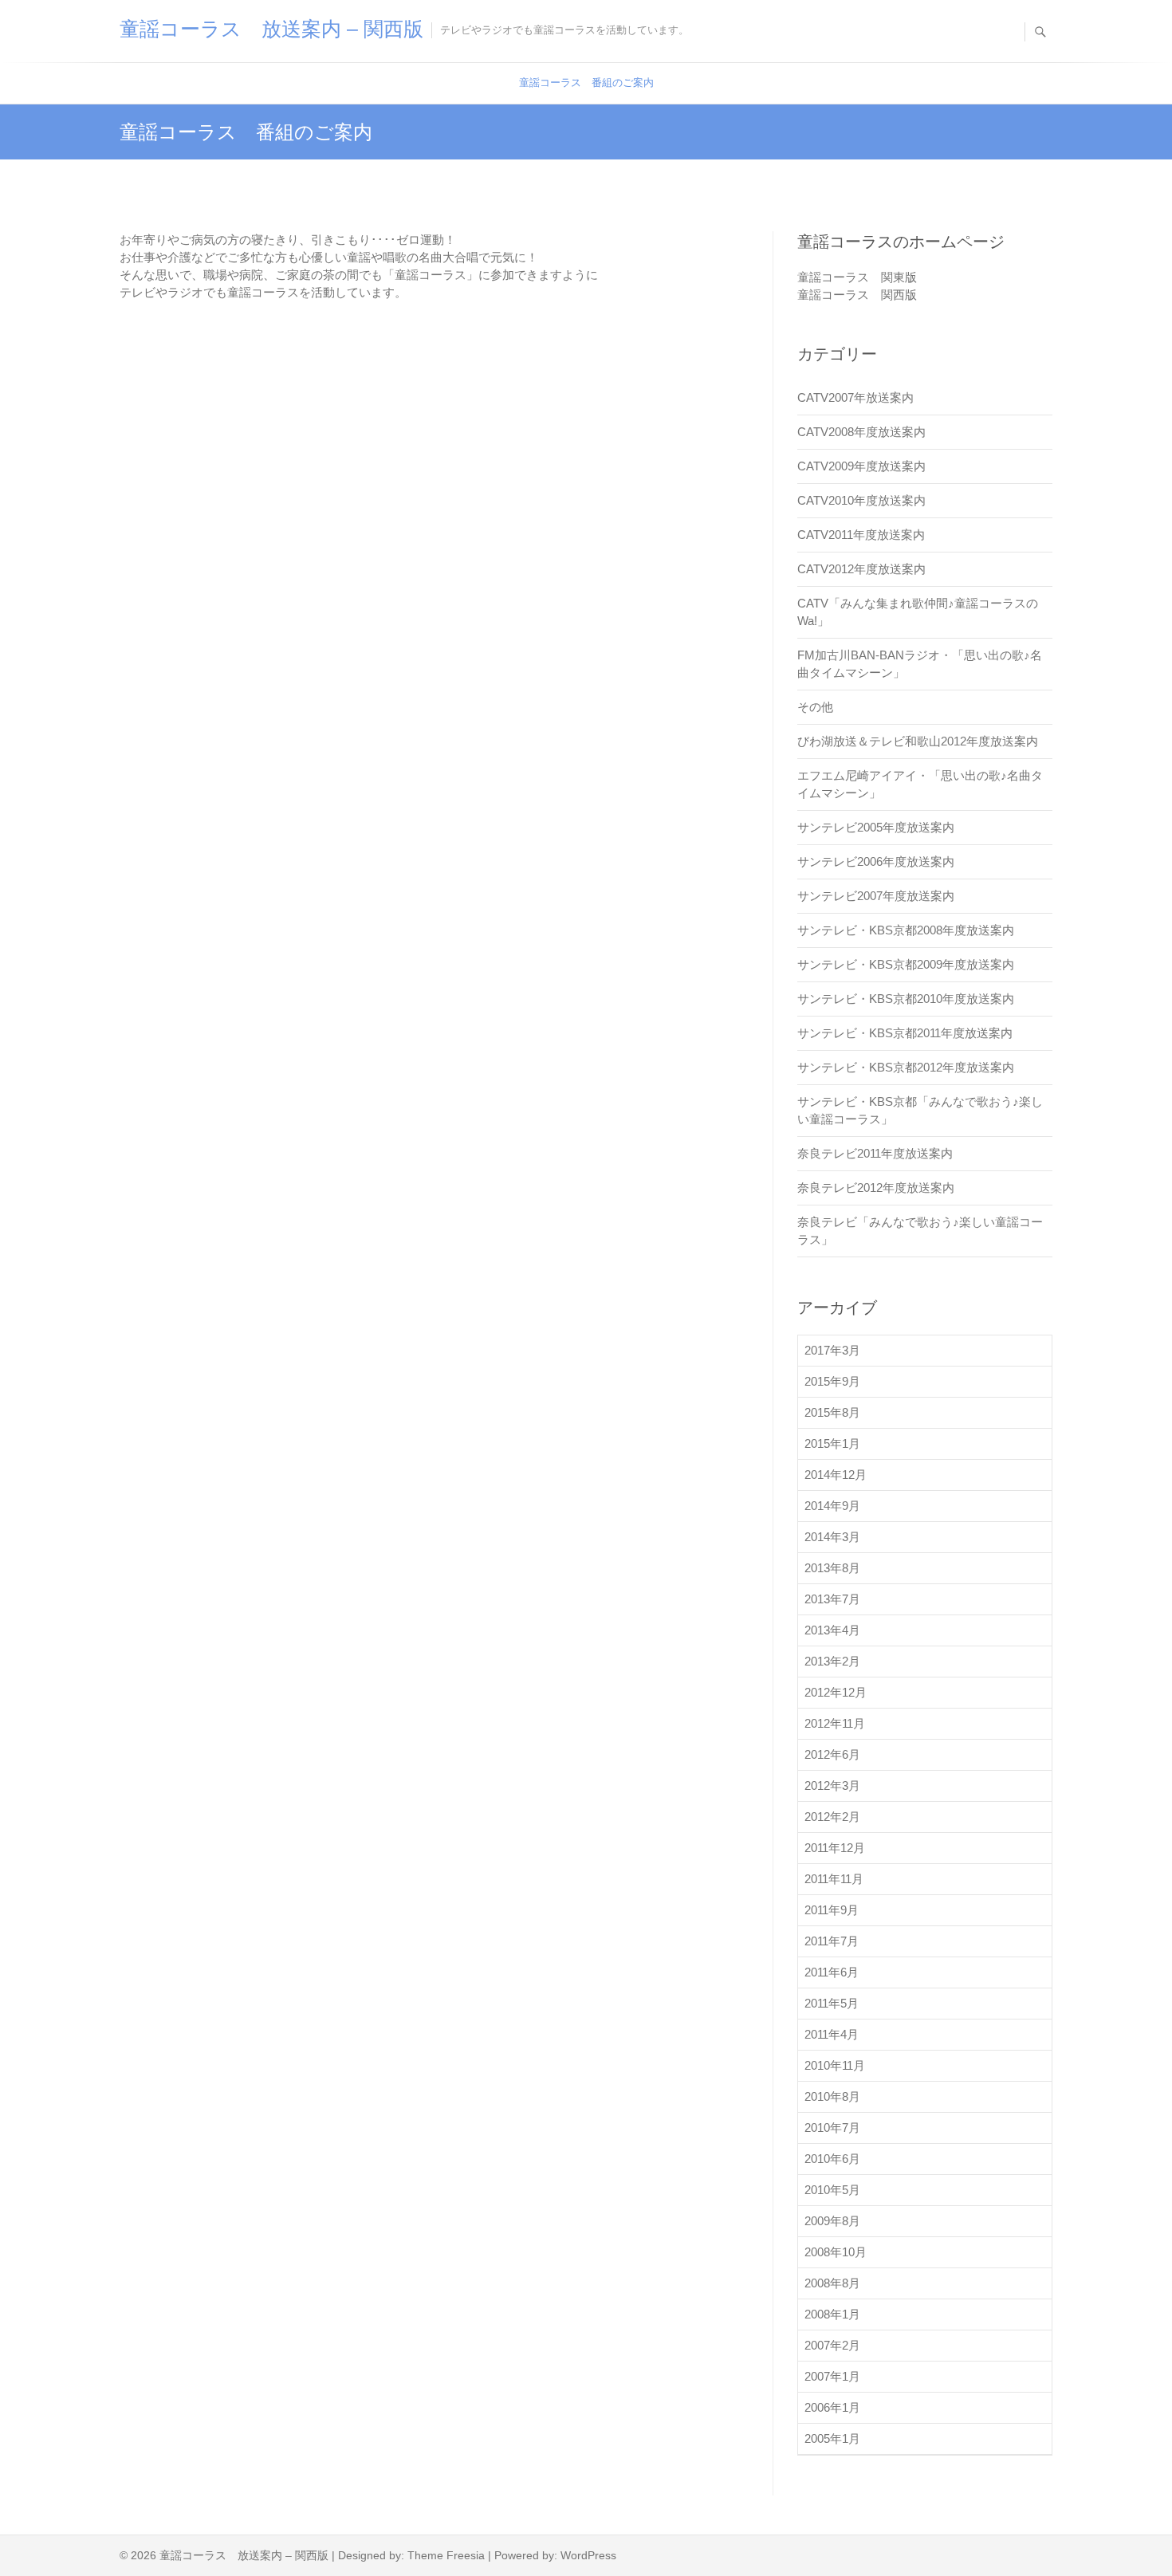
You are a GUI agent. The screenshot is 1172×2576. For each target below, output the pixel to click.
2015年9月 (832, 1381)
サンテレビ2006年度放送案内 (876, 861)
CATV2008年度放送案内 (861, 432)
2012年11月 (835, 1723)
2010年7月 (832, 2128)
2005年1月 (832, 2438)
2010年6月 (832, 2159)
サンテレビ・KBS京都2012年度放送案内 (906, 1067)
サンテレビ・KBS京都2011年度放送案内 (905, 1033)
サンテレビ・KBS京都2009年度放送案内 (906, 964)
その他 (815, 707)
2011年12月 (835, 1848)
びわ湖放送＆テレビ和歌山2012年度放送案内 (918, 741)
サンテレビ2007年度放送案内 (876, 896)
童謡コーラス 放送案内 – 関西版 (271, 29)
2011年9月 (832, 1910)
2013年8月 (832, 1568)
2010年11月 (835, 2065)
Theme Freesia (446, 2555)
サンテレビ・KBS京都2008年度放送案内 (906, 930)
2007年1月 (832, 2376)
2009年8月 (832, 2221)
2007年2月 (832, 2345)
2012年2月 (832, 1817)
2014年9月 (832, 1506)
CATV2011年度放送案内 (861, 535)
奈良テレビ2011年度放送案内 (875, 1153)
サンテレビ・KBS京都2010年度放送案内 (906, 999)
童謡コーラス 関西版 (857, 295)
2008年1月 (832, 2314)
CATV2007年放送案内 (855, 397)
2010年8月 (832, 2096)
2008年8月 (832, 2283)
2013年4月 (832, 1630)
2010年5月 (832, 2190)
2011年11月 (834, 1879)
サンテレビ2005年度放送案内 (876, 827)
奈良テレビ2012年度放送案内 (876, 1188)
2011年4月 (832, 2034)
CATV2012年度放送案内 (861, 569)
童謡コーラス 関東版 (857, 277)
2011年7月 (832, 1941)
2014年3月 (832, 1537)
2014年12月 (836, 1475)
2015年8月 (832, 1412)
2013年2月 (832, 1661)
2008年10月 (836, 2252)
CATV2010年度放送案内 (861, 500)
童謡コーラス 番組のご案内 (586, 83)
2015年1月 (832, 1443)
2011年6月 (832, 1972)
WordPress (588, 2555)
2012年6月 (832, 1754)
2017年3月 (832, 1350)
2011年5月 (832, 2003)
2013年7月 (832, 1599)
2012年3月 (832, 1786)
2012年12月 (836, 1692)
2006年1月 (832, 2407)
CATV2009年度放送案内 (861, 466)
